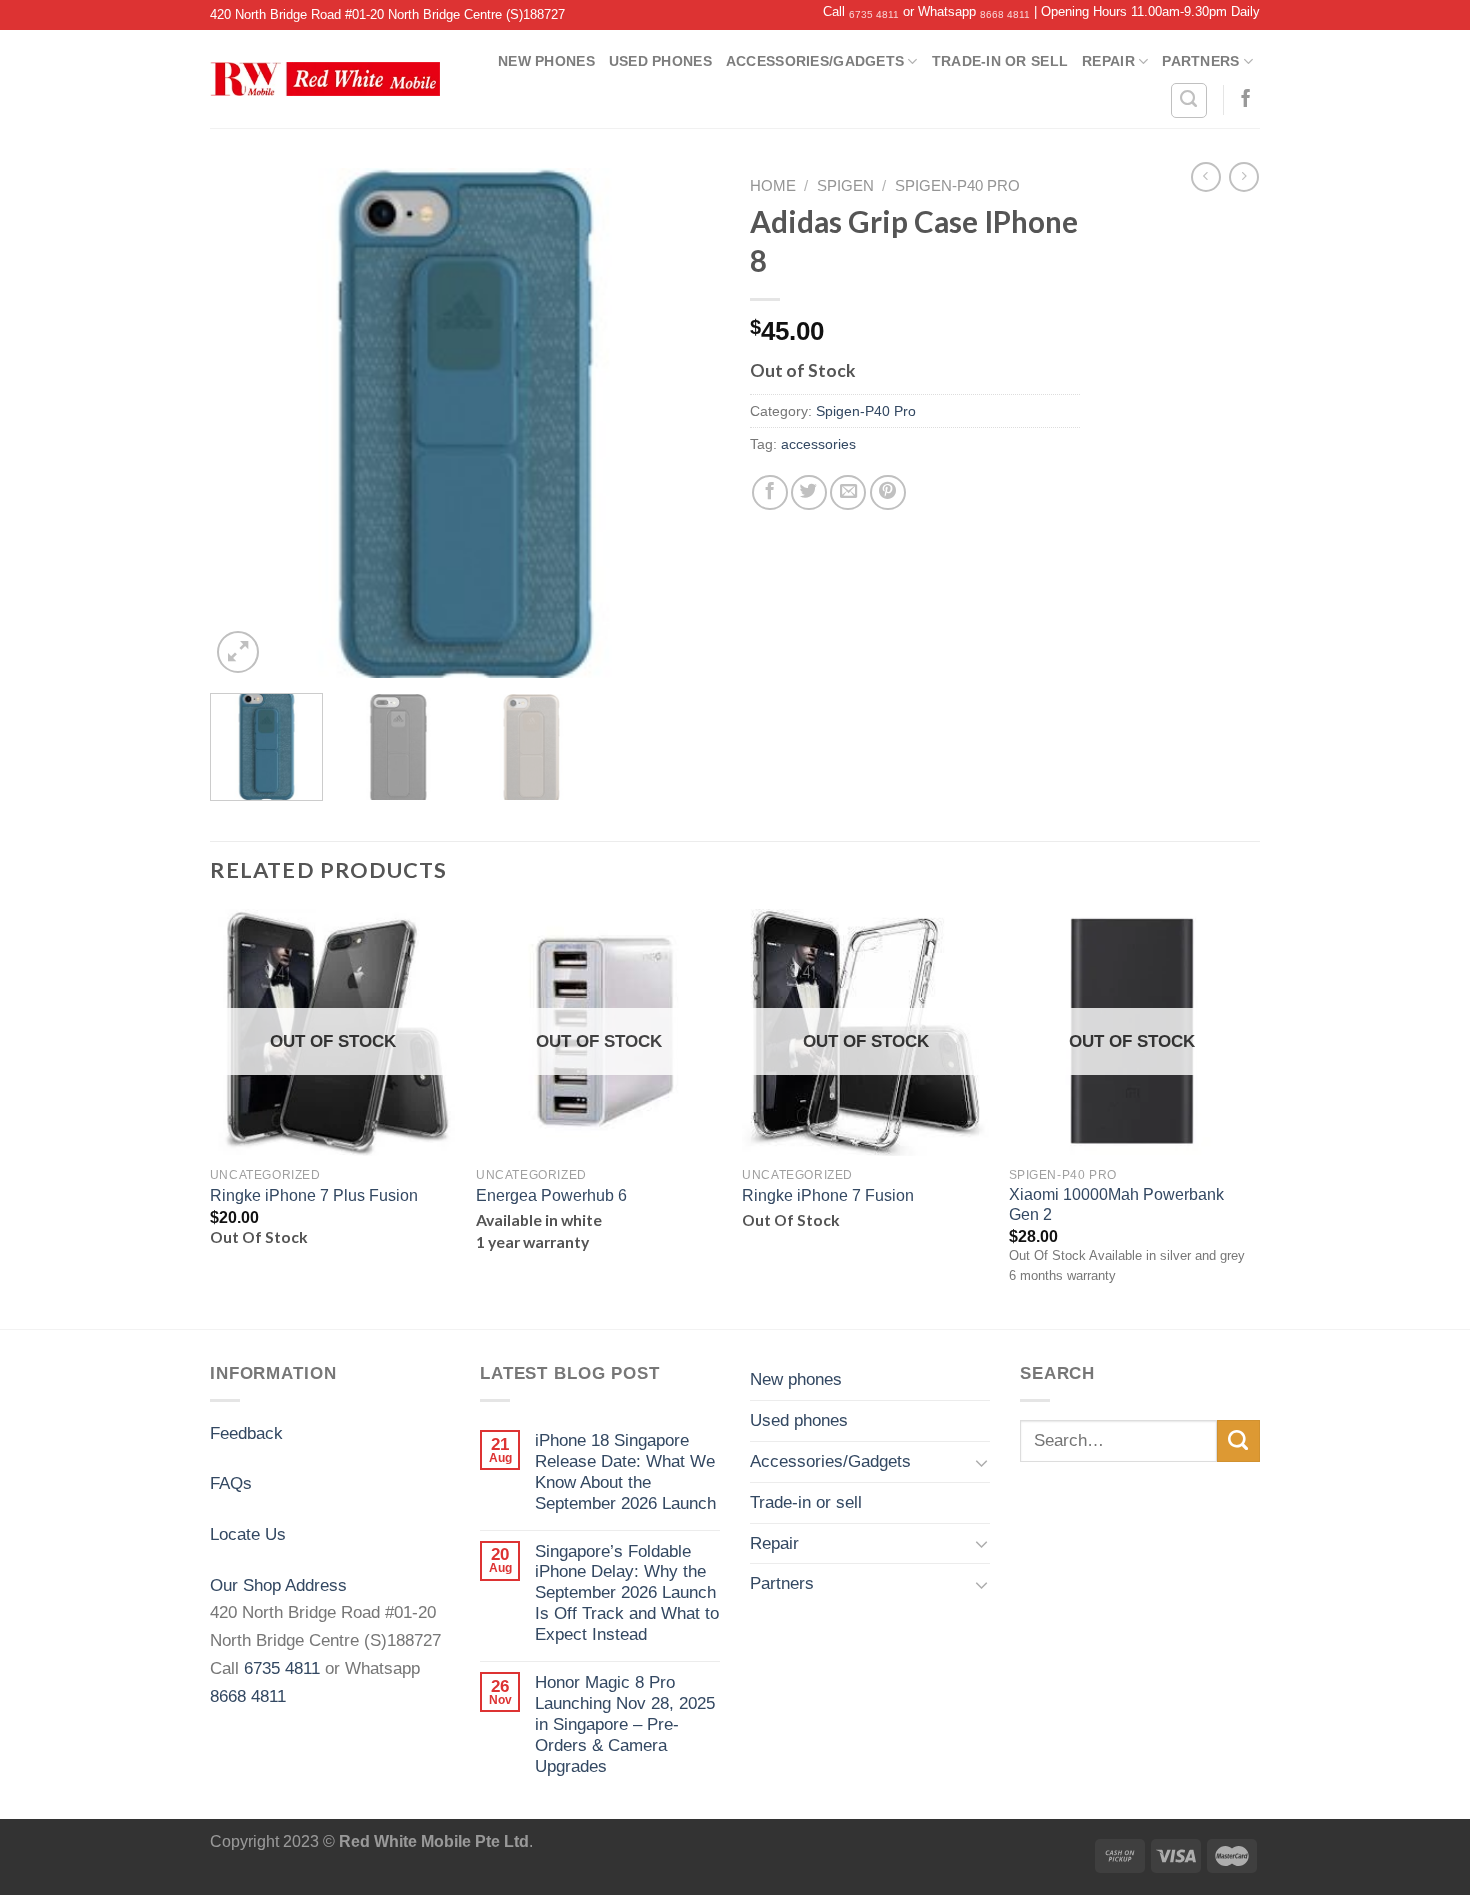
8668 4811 (1005, 14)
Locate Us (248, 1534)
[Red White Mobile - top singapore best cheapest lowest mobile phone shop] (325, 79)
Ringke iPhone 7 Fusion (828, 1195)
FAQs (231, 1483)
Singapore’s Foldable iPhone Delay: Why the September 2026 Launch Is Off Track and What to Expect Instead (627, 1593)
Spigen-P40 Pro (957, 186)
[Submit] (1238, 1441)
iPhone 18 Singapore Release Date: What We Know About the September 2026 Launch (625, 1471)
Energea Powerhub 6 (551, 1195)
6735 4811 (874, 14)
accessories (818, 444)
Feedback (246, 1433)
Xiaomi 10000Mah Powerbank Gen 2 (1116, 1204)
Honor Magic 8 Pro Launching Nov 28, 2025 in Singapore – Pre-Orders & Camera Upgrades (625, 1724)
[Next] (685, 423)
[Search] (1189, 100)
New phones (546, 61)
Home (773, 186)
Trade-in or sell (1000, 61)
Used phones (660, 61)
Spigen (845, 186)
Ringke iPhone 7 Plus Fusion (314, 1195)
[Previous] (245, 423)
